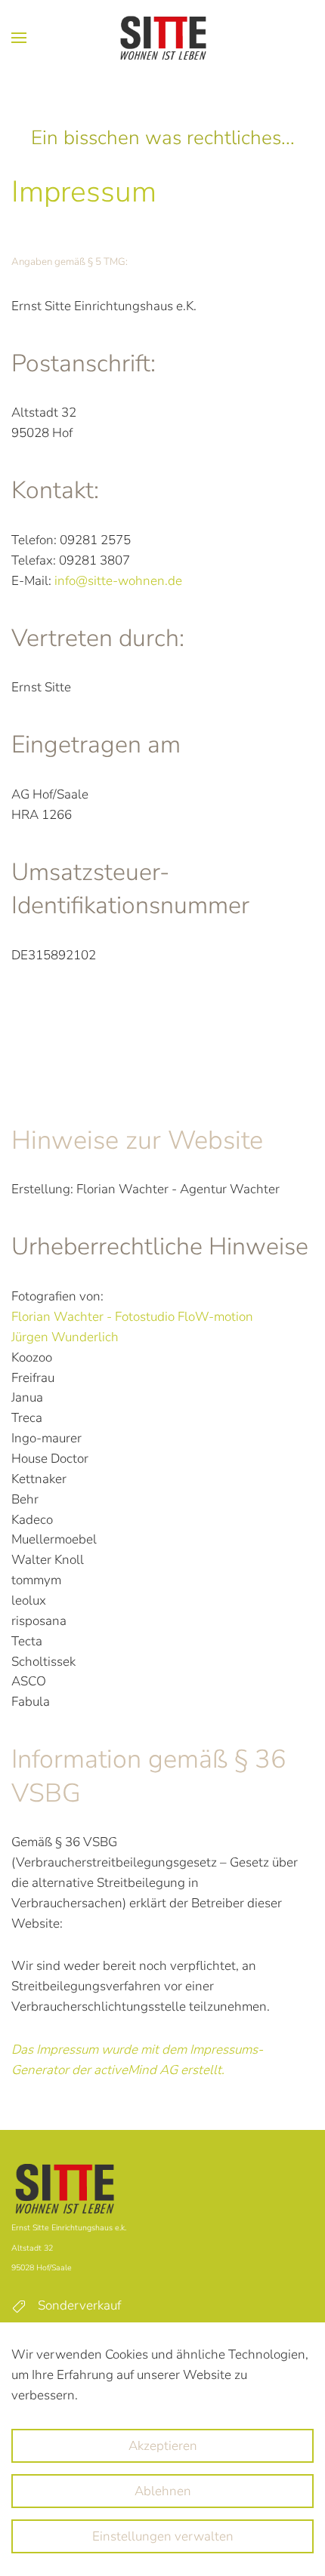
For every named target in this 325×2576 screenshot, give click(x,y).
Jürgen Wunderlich (65, 1337)
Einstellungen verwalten (163, 2536)
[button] (19, 38)
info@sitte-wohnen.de (118, 581)
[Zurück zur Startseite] (163, 38)
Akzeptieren (163, 2446)
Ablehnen (163, 2491)
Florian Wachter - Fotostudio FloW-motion (134, 1317)
